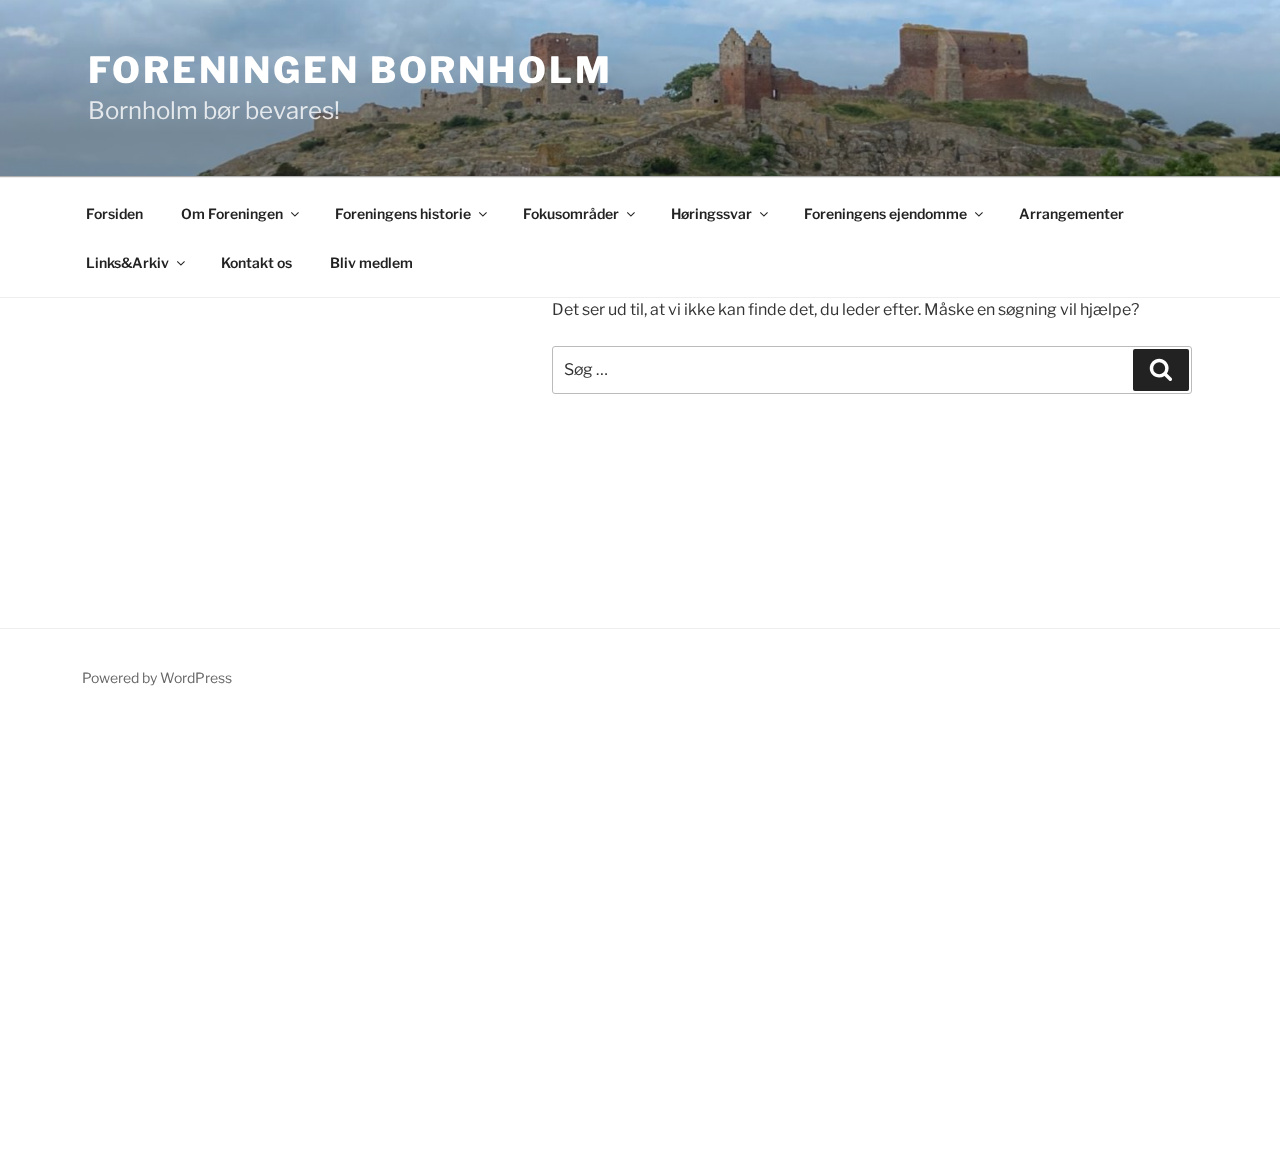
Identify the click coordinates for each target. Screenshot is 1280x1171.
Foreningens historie (403, 213)
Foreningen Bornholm (350, 70)
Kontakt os (256, 262)
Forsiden (114, 213)
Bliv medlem (371, 262)
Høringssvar (711, 213)
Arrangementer (1071, 213)
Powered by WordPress (157, 677)
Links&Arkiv (127, 262)
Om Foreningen (232, 213)
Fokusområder (571, 213)
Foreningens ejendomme (885, 213)
